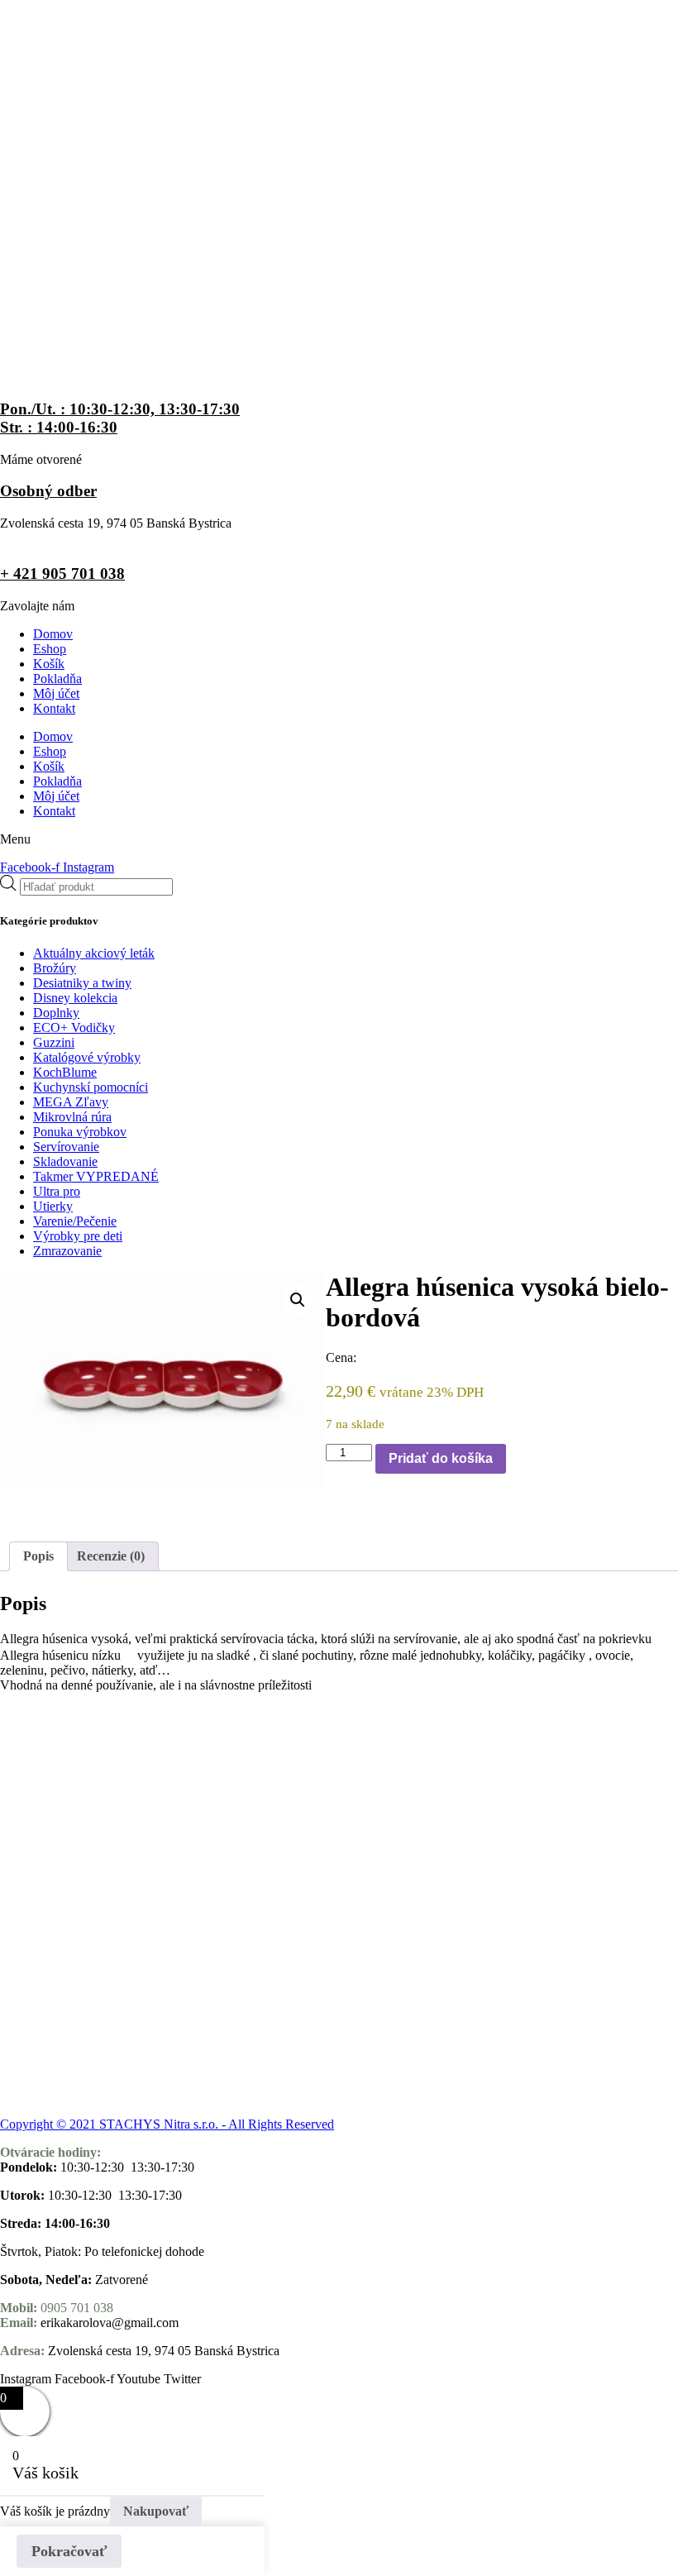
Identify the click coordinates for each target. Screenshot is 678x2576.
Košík (49, 664)
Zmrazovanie (67, 1251)
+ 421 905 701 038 (62, 574)
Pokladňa (57, 679)
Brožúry (55, 968)
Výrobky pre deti (78, 1236)
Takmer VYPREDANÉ (96, 1176)
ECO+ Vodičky (74, 1028)
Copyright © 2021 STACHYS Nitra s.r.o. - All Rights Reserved (167, 2124)
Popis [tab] (38, 1556)
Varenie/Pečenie (75, 1221)
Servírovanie (66, 1147)
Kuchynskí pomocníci (91, 1087)
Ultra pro (57, 1191)
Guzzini (54, 1042)
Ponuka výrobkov (80, 1132)
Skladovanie (65, 1161)
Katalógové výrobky (87, 1057)
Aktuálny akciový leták (94, 953)
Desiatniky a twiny (82, 983)
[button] (298, 1300)
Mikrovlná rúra (72, 1117)
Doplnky (56, 1013)
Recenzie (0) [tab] (111, 1556)
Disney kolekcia (75, 998)
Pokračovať (69, 2551)
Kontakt (54, 708)
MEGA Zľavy (71, 1102)
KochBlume (65, 1072)
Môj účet (56, 693)
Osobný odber (48, 491)
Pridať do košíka (441, 1458)
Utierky (53, 1206)
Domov (53, 634)
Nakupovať (156, 2511)
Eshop (50, 649)
